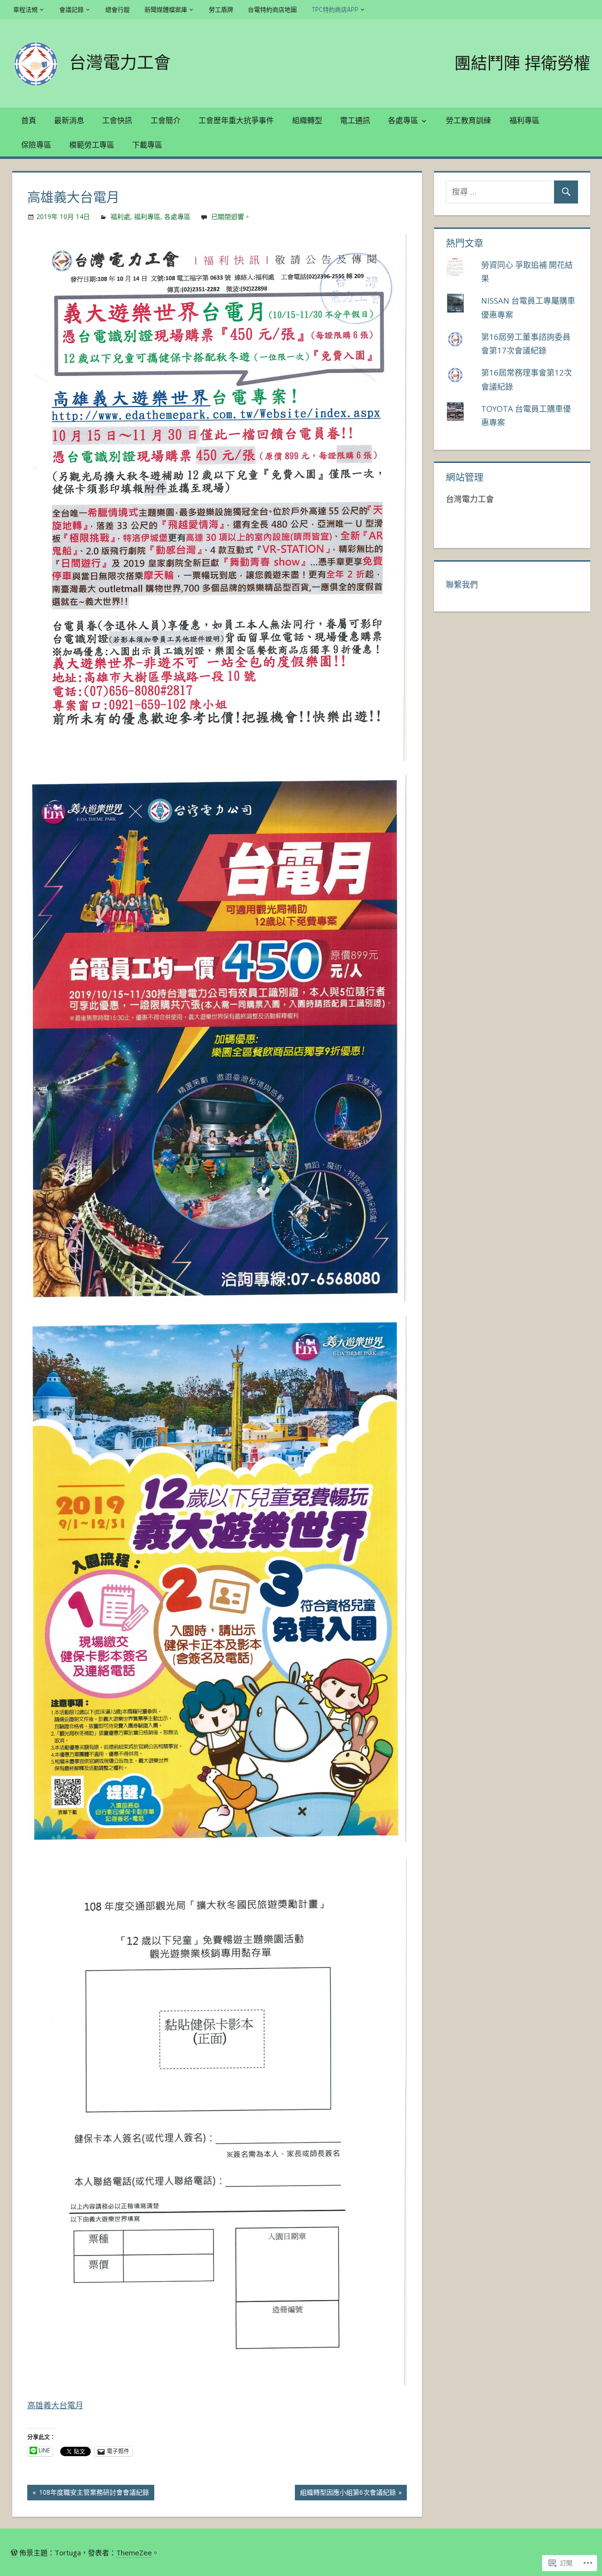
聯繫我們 (462, 584)
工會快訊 (117, 120)
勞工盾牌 (221, 9)
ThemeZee (134, 2553)
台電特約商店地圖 (272, 9)
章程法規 (25, 9)
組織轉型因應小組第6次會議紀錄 (345, 2494)
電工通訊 (355, 120)
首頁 (29, 120)
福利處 (120, 216)
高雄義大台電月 (55, 2405)
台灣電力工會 (120, 62)
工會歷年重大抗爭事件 (236, 120)
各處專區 (403, 120)
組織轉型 (307, 120)
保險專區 (36, 145)
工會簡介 (166, 120)
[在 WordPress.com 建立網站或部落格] (14, 2553)
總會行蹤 (118, 9)
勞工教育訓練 (468, 120)
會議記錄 (71, 9)
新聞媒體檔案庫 (166, 9)
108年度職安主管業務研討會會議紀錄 (88, 2494)
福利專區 (524, 120)
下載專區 (147, 145)
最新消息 (69, 120)
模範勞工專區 (92, 145)
